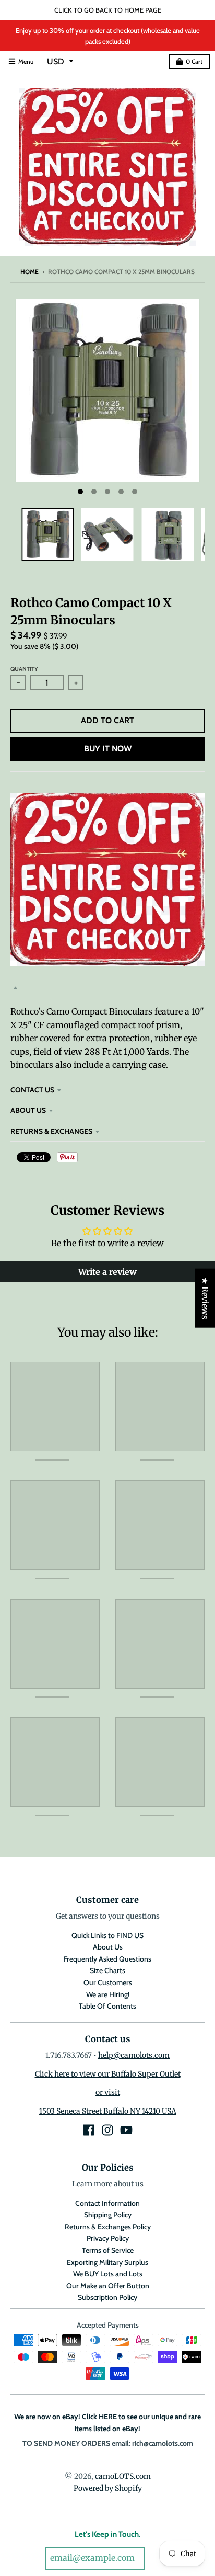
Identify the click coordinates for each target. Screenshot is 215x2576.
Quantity (24, 669)
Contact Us (32, 1090)
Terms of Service (108, 2250)
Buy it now (108, 749)
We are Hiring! (108, 1994)
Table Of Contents (107, 2006)
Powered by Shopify (108, 2488)
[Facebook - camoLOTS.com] (89, 2130)
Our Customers (108, 1982)
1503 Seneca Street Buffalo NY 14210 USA (108, 2111)
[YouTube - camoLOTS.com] (126, 2130)
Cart (194, 61)
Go (159, 2558)
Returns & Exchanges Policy (108, 2227)
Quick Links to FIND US (107, 1935)
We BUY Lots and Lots (108, 2274)
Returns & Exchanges (51, 1131)
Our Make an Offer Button (108, 2286)
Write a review (107, 1272)
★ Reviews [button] (205, 1298)
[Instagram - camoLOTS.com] (107, 2130)
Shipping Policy (108, 2215)
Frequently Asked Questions (107, 1959)
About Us (28, 1110)
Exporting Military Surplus (107, 2262)
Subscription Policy (107, 2297)
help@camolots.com (134, 2055)
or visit (108, 2092)
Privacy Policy (108, 2238)
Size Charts (107, 1970)
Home (29, 272)
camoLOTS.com (123, 2476)
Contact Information (107, 2203)
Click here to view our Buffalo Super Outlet (108, 2074)
